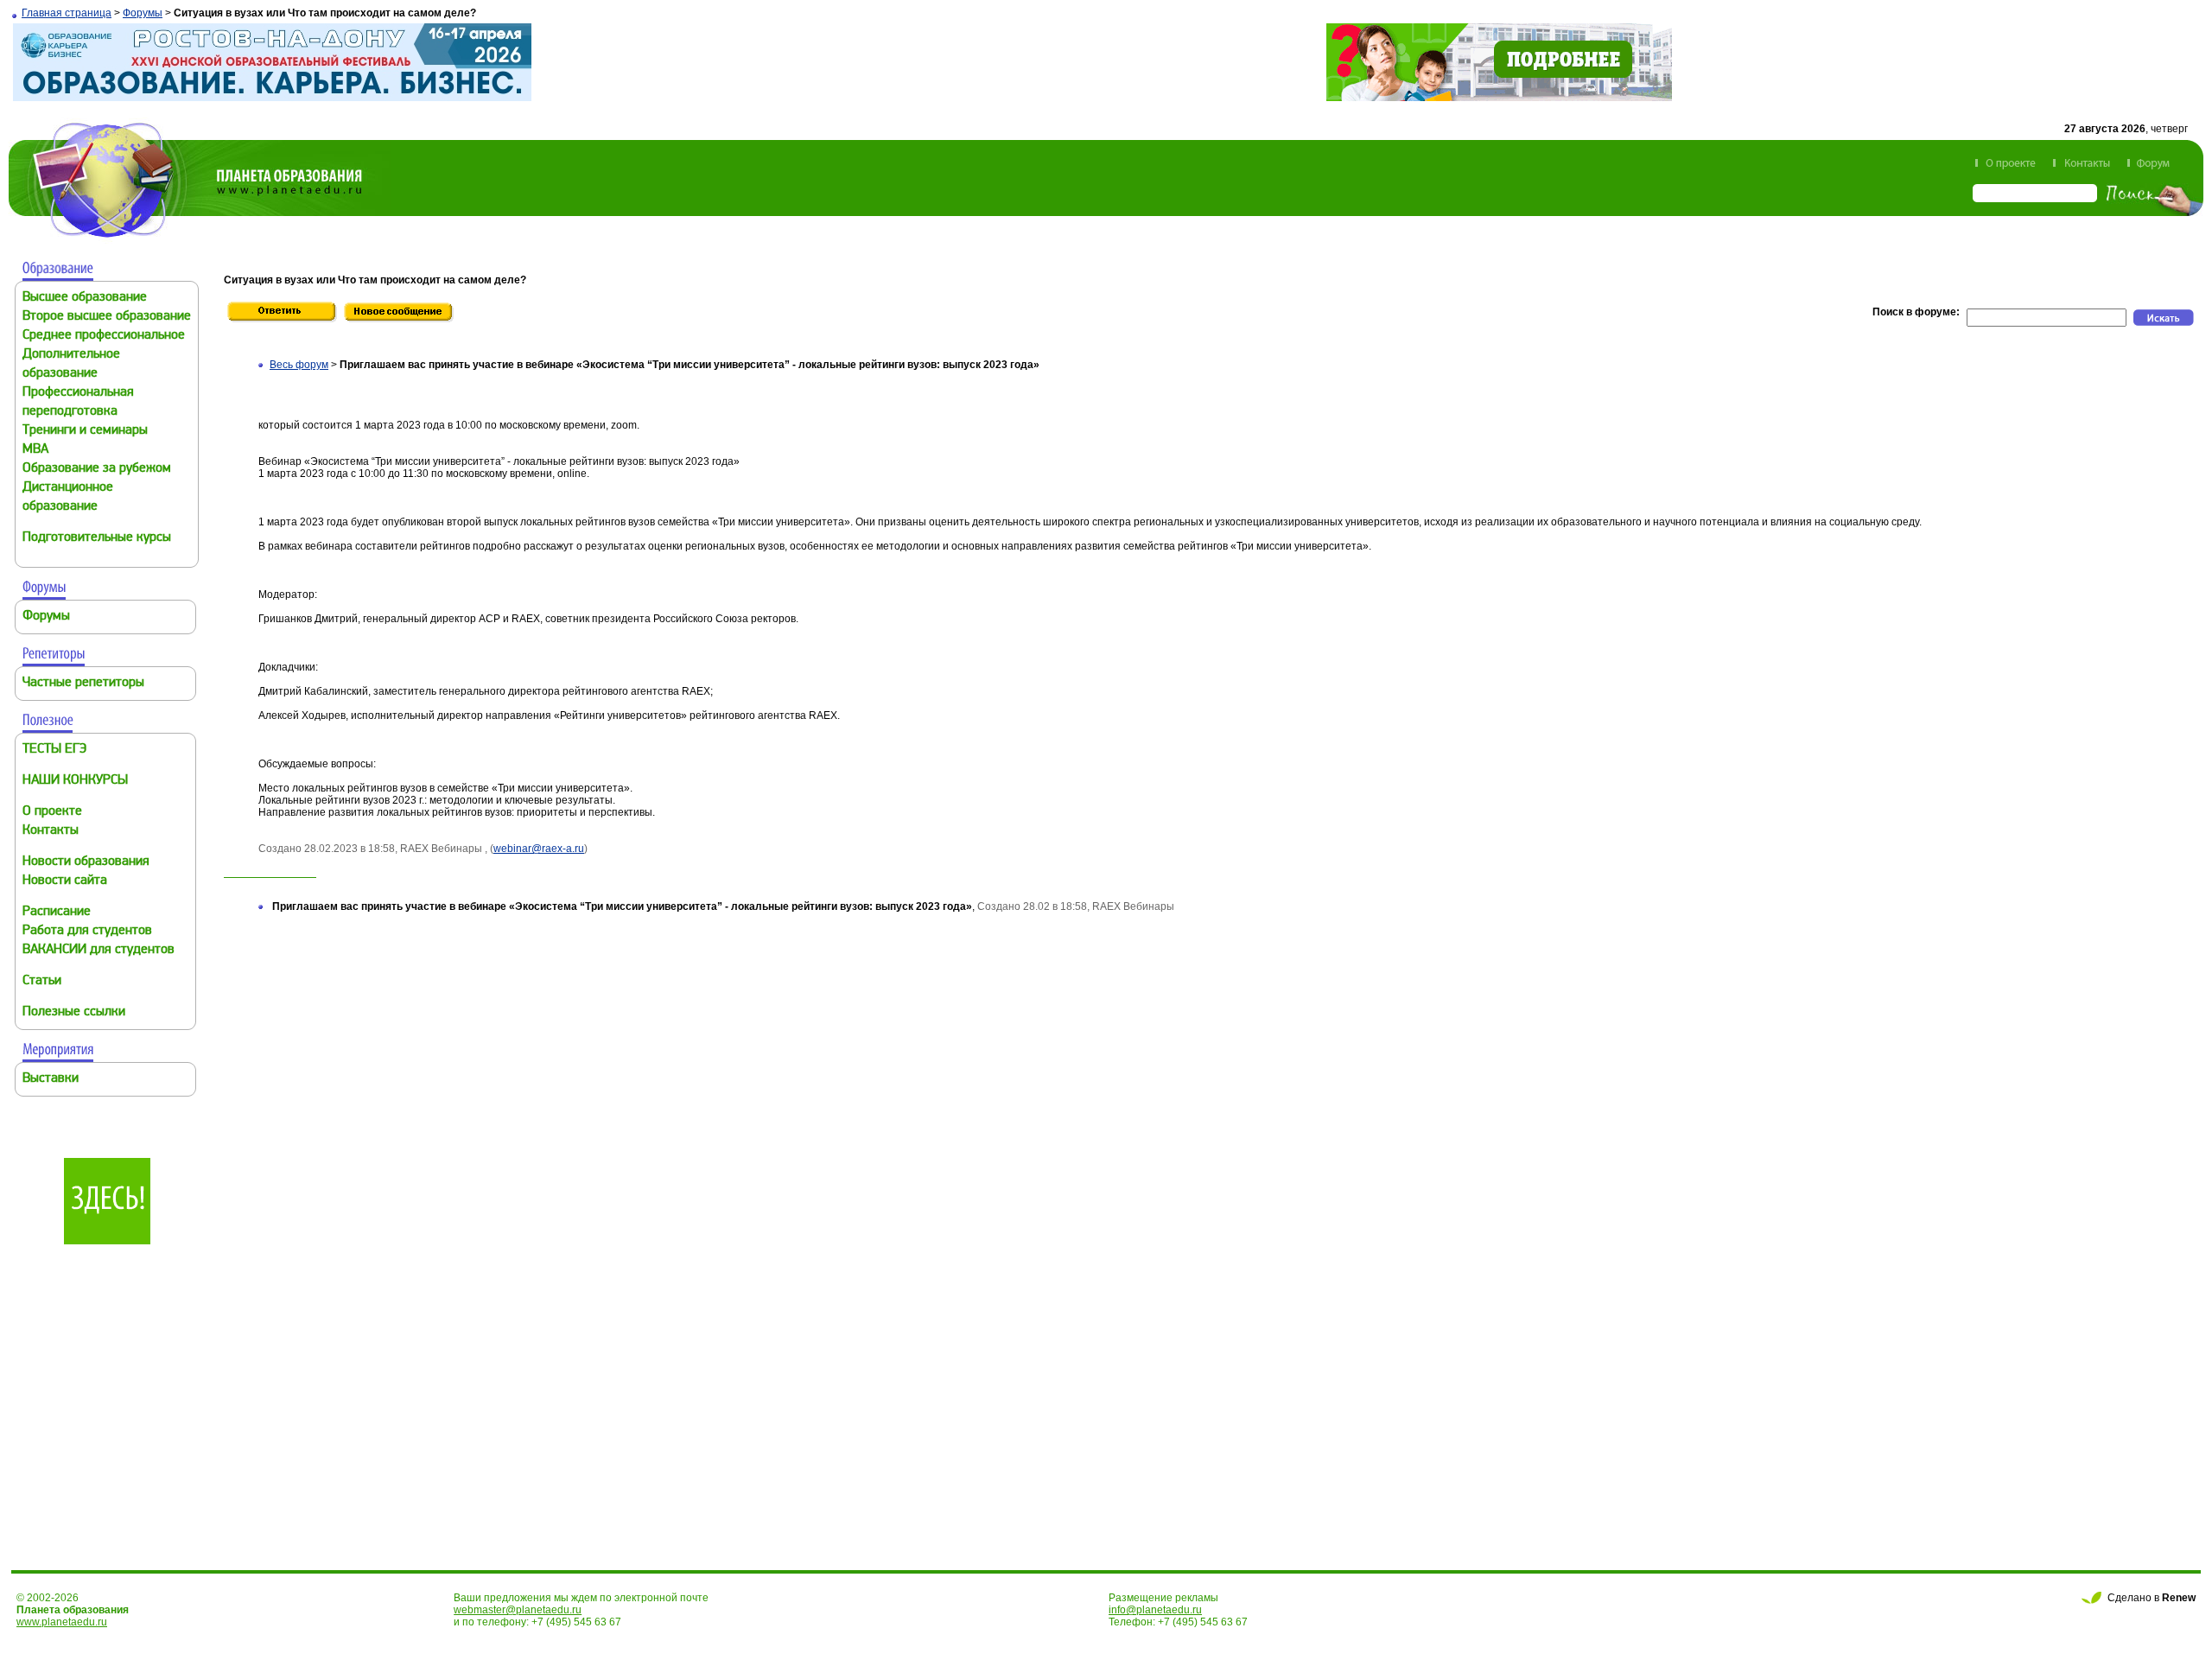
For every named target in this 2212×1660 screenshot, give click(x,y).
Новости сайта (65, 881)
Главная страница (67, 13)
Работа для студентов (87, 931)
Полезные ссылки (74, 1012)
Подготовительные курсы (97, 538)
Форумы (143, 13)
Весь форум (299, 365)
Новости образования (86, 862)
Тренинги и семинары (85, 431)
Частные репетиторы (83, 683)
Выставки (51, 1079)
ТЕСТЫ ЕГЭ (54, 750)
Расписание (57, 912)
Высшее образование (85, 298)
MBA (35, 450)
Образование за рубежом (97, 469)
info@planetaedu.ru (1155, 1610)
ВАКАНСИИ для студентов (99, 950)
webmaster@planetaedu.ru (518, 1610)
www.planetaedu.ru (62, 1622)
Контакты (51, 831)
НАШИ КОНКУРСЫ (75, 781)
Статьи (42, 981)
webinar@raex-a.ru (539, 849)
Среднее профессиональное (104, 336)
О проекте (52, 812)
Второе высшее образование (107, 317)
